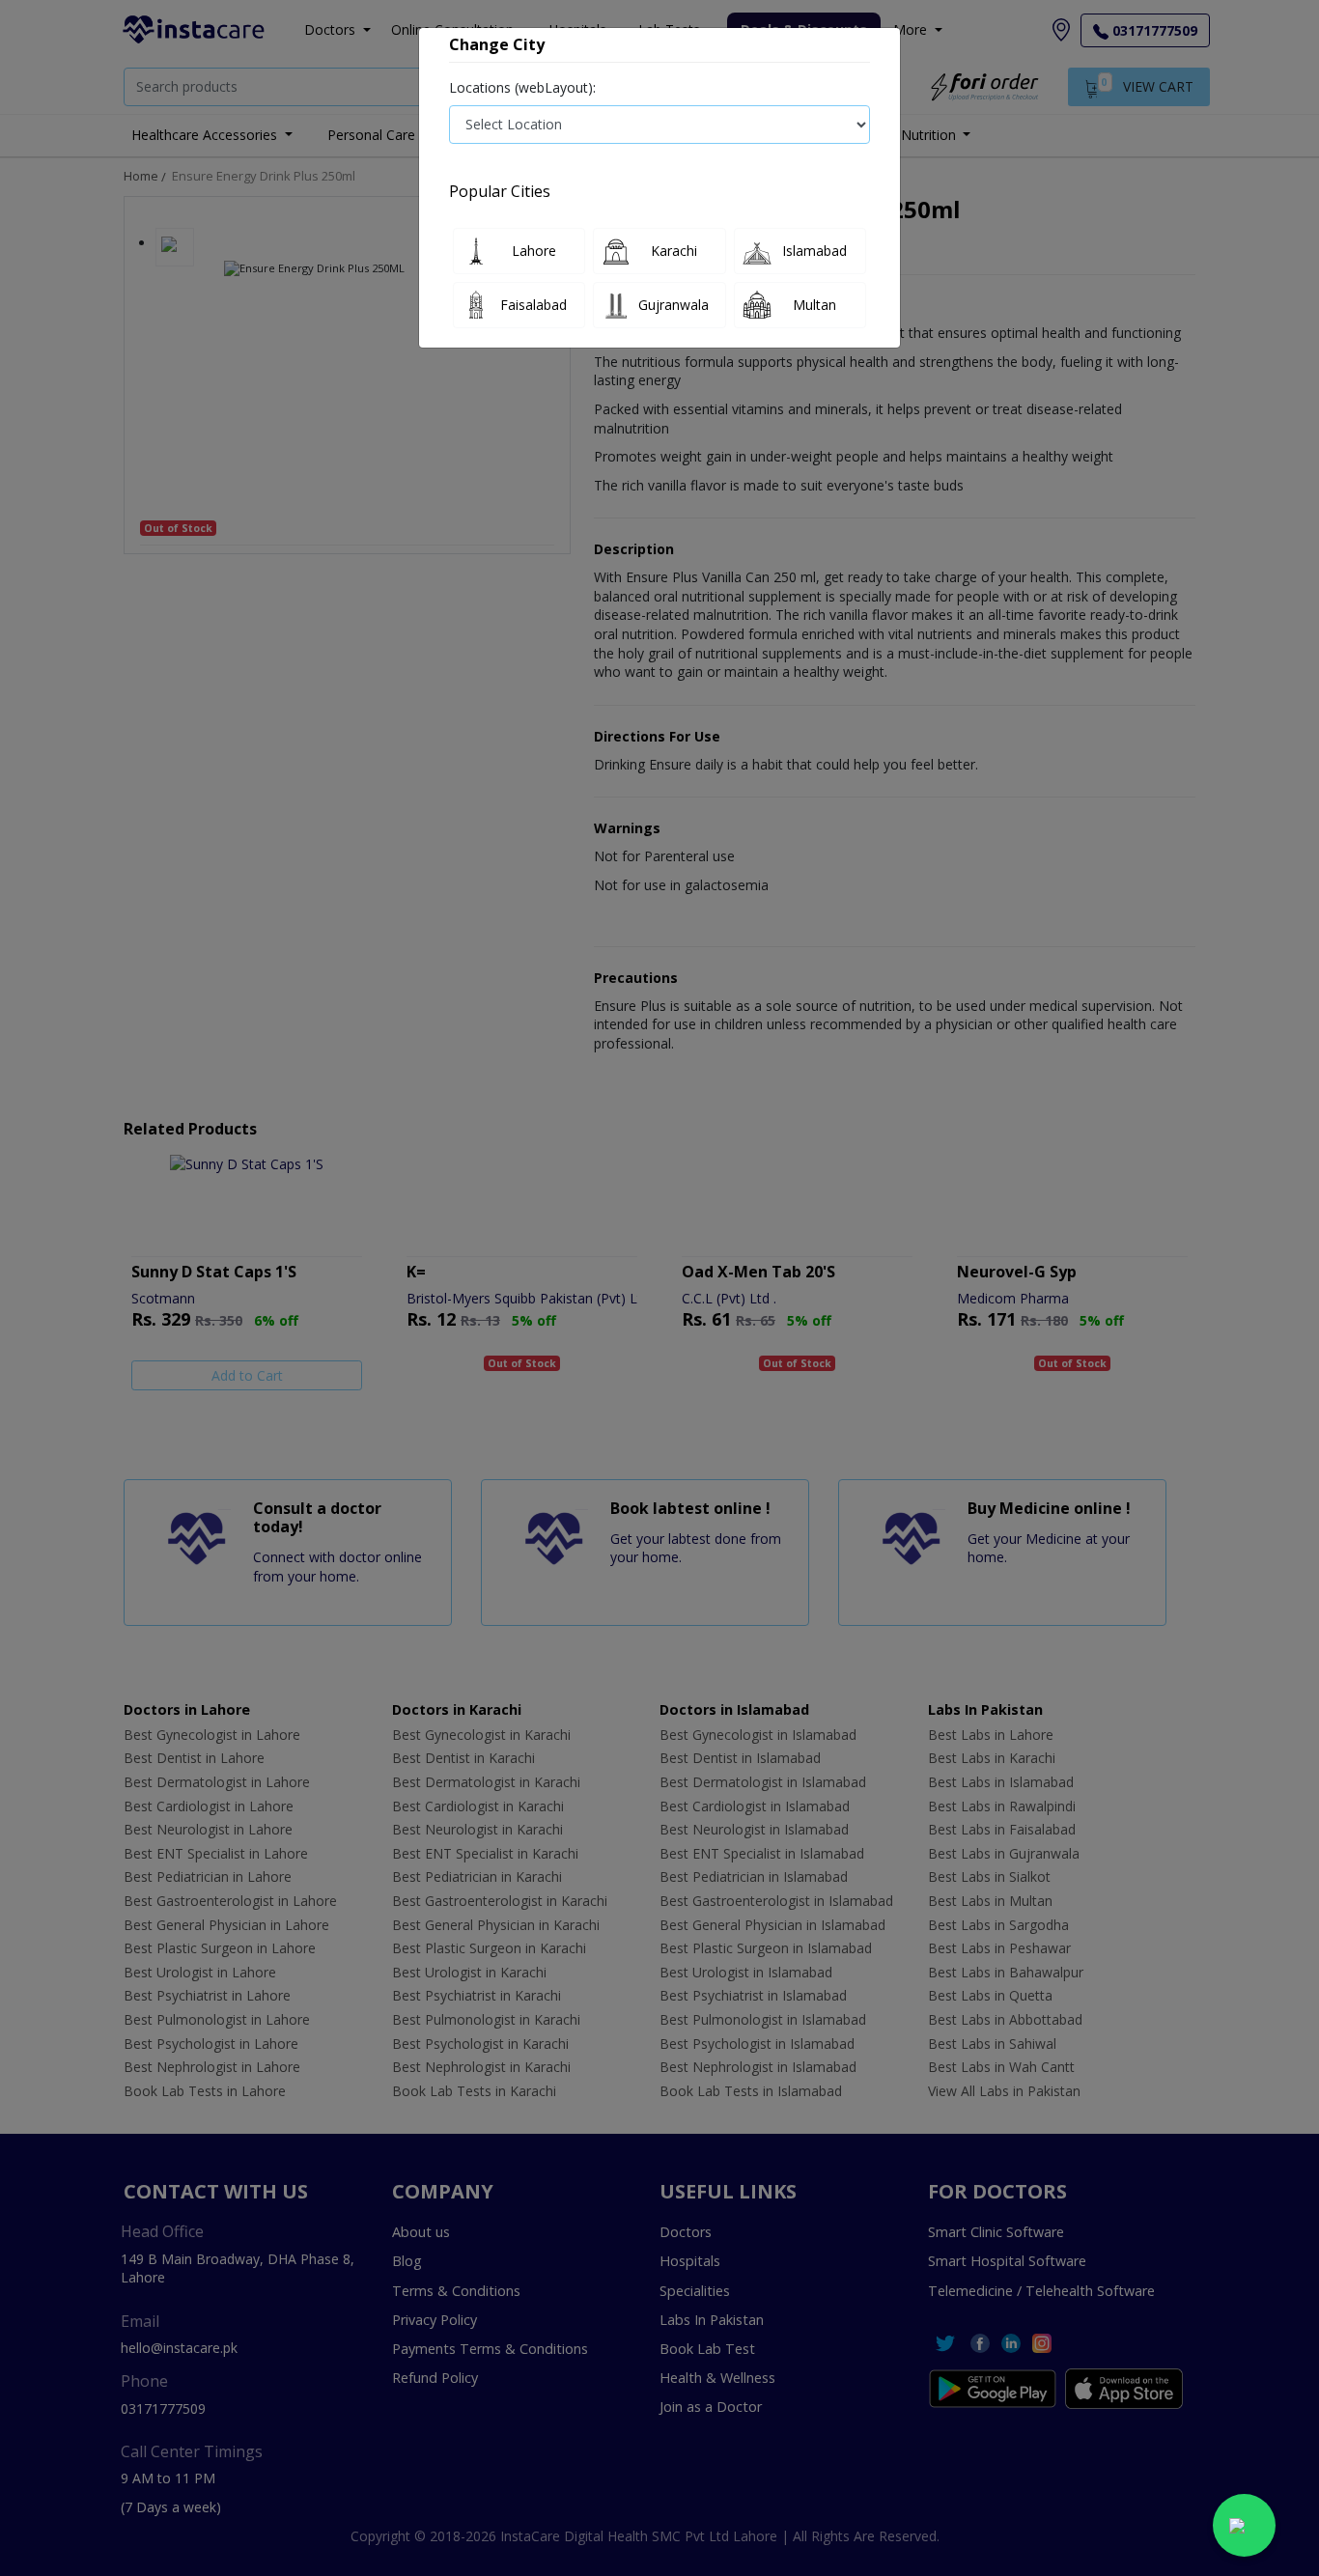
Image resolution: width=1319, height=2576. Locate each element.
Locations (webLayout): (522, 87)
